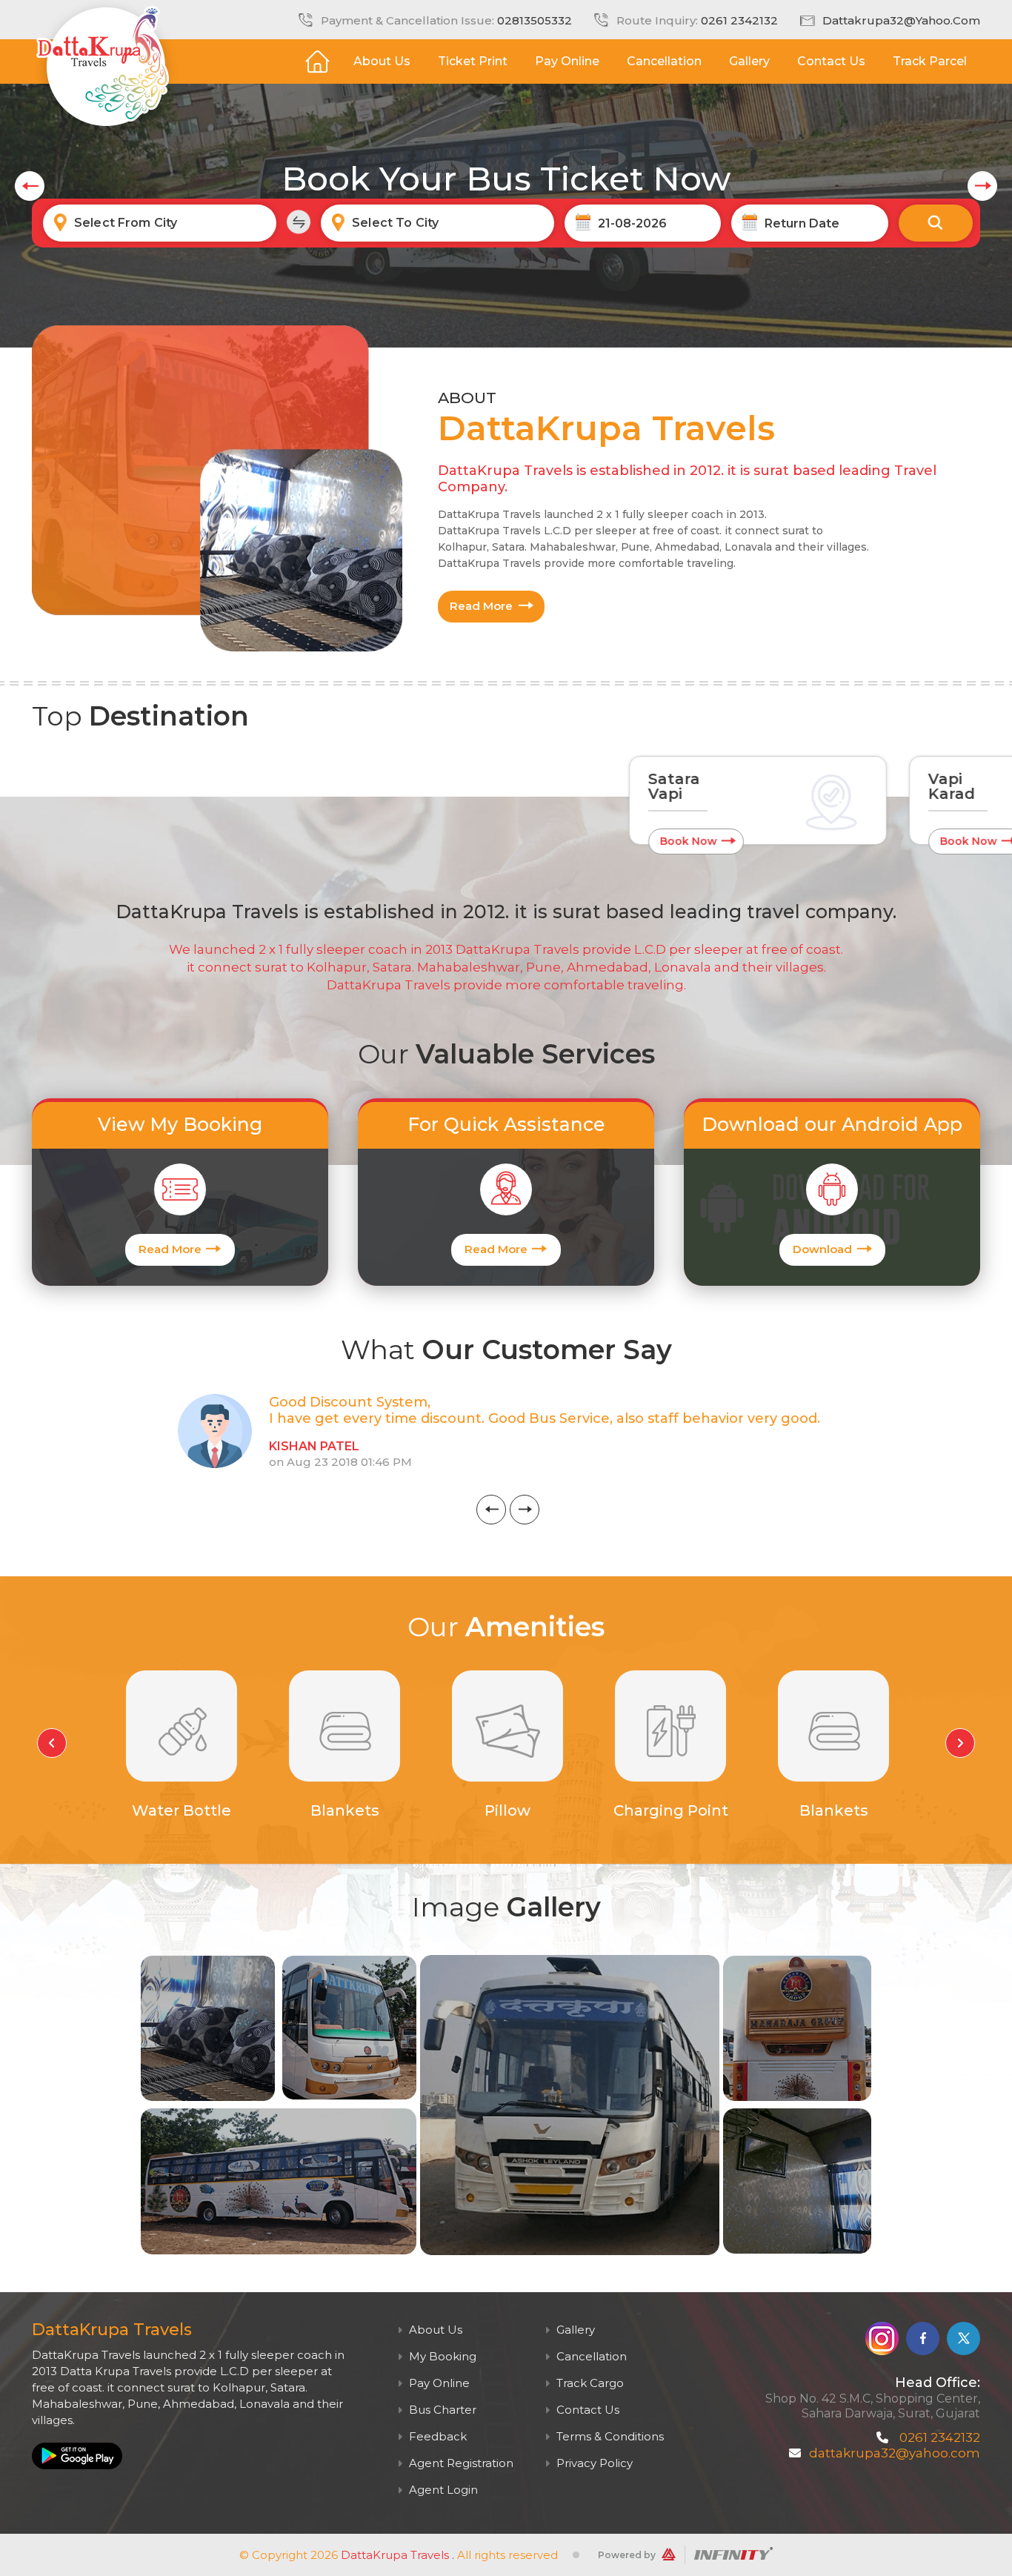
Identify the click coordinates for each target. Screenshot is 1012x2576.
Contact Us (831, 61)
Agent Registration (460, 2463)
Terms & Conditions (609, 2436)
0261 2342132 (739, 20)
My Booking (441, 2356)
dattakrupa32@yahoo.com (901, 20)
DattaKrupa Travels (395, 2555)
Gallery (749, 61)
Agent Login (442, 2490)
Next (525, 1510)
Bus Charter (441, 2410)
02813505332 (535, 20)
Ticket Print (473, 61)
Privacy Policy (593, 2463)
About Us (382, 61)
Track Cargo (589, 2383)
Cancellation (664, 61)
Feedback (436, 2436)
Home (317, 62)
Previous (491, 1510)
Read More (481, 606)
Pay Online (567, 61)
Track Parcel (930, 61)
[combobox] (160, 223)
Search (936, 223)
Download (822, 1249)
